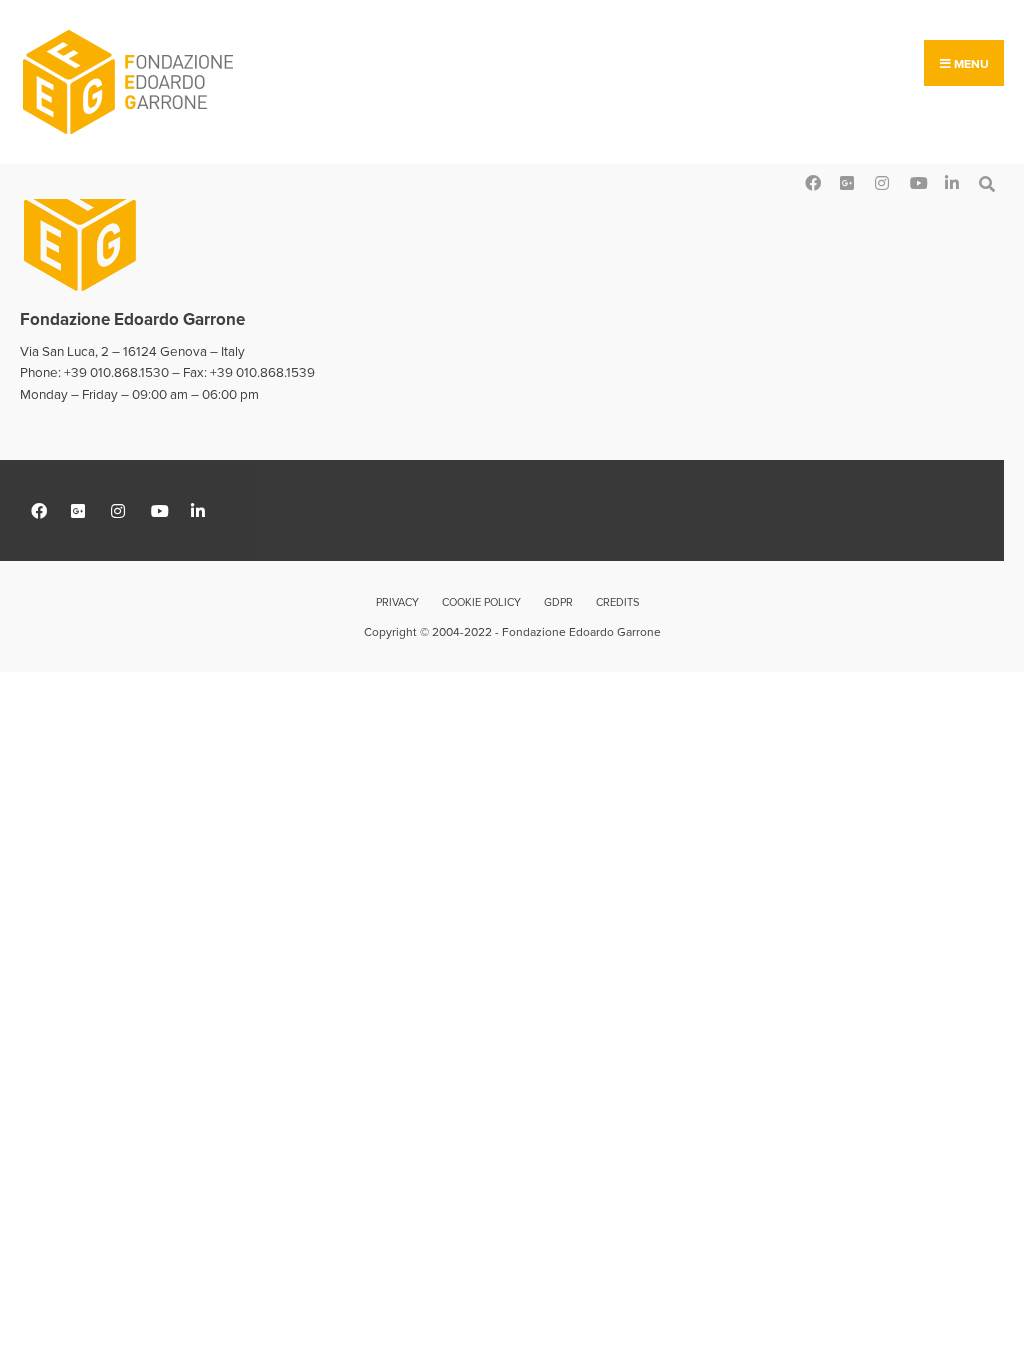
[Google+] (846, 181)
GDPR (558, 602)
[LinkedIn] (951, 181)
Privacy (397, 602)
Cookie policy (481, 602)
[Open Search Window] (986, 181)
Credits (617, 602)
